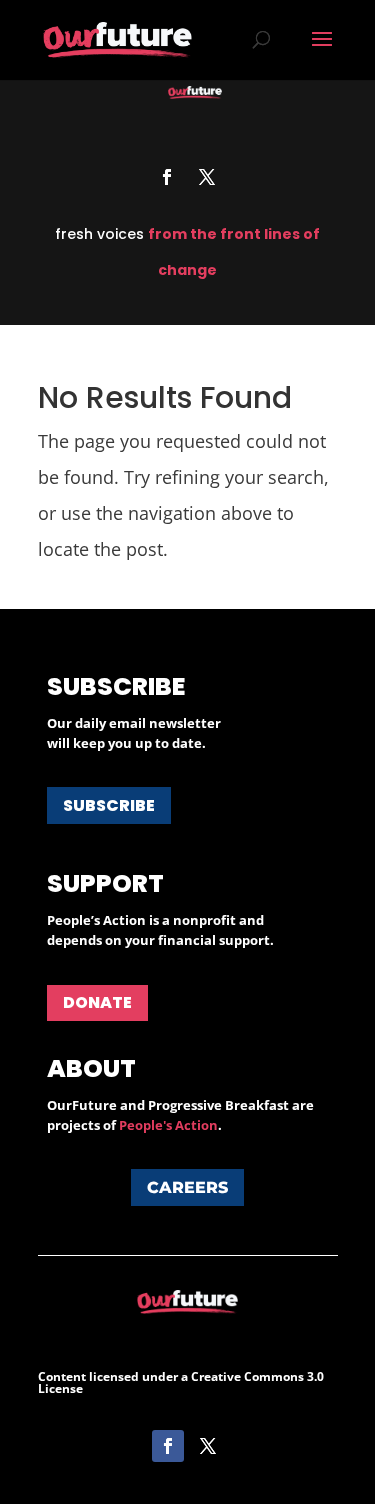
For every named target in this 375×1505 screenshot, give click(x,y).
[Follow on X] (207, 177)
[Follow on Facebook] (167, 177)
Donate (97, 1002)
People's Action (168, 1125)
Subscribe (109, 805)
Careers (187, 1187)
